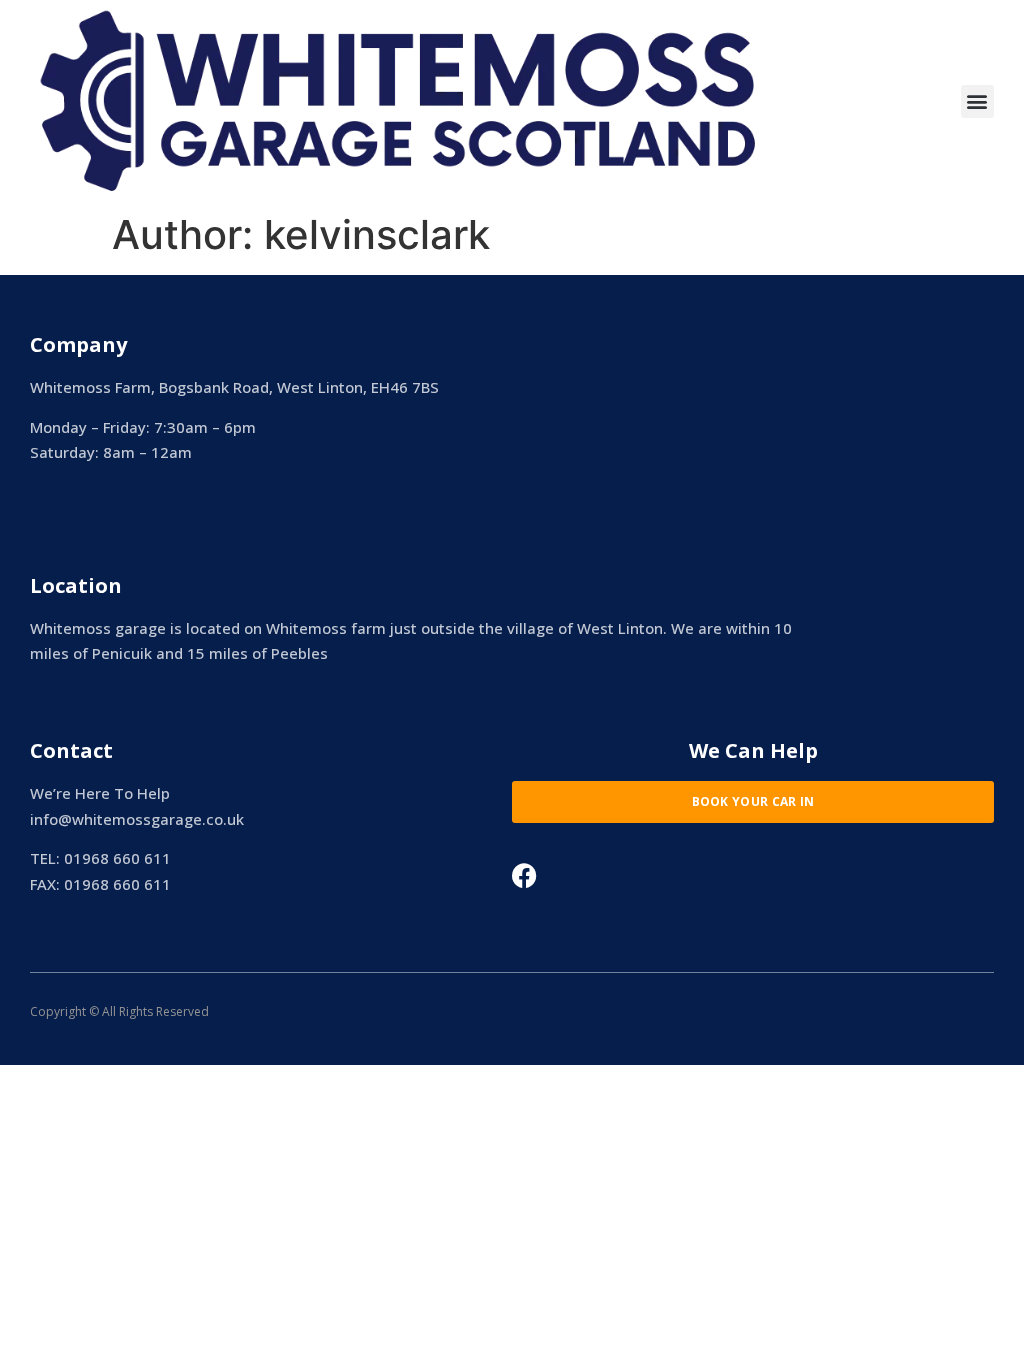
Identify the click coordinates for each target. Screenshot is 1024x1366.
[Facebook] (524, 875)
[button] (977, 101)
